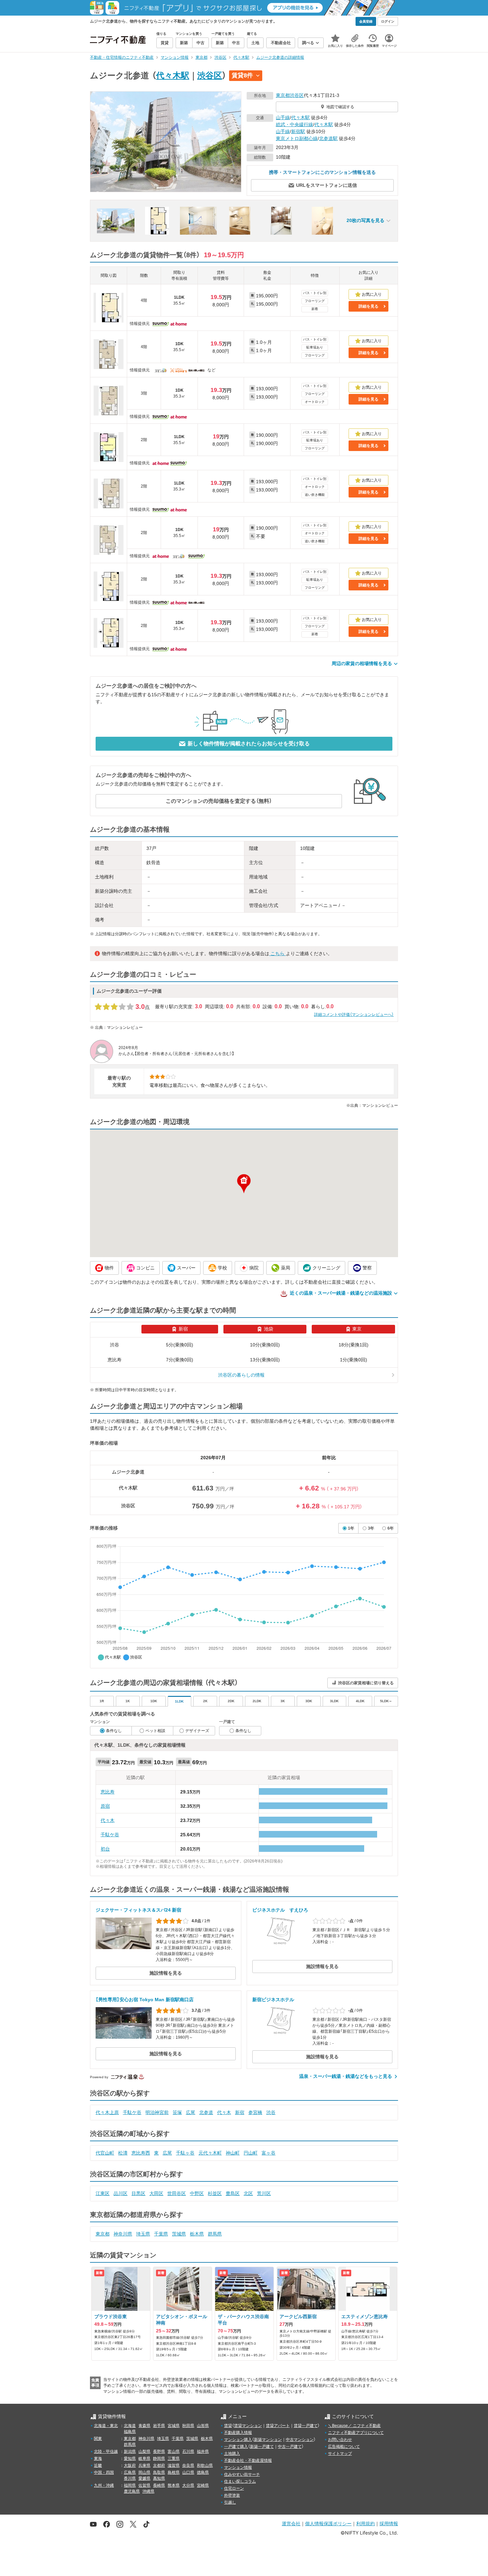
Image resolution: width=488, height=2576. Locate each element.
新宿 (240, 2112)
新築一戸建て (262, 2447)
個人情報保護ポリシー (328, 2523)
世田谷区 (177, 2193)
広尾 (191, 2112)
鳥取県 (159, 2472)
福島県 (130, 2432)
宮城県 (174, 2426)
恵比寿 (108, 1792)
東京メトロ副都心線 (297, 138)
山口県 (188, 2472)
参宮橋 (255, 2112)
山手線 (283, 117)
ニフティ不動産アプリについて (356, 2433)
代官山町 (105, 2153)
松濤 (123, 2153)
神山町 (233, 2153)
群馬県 (215, 2234)
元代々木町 (210, 2153)
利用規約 (366, 2523)
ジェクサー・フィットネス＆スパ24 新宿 (138, 1910)
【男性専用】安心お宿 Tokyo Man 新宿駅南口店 (145, 2000)
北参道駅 (328, 138)
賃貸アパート (278, 2426)
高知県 (159, 2478)
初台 (105, 1849)
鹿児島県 (132, 2491)
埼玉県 (143, 2234)
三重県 (174, 2459)
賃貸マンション (248, 2426)
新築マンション (268, 2440)
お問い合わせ (340, 2440)
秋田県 (188, 2426)
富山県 (174, 2452)
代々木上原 (107, 2112)
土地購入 (232, 2454)
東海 (98, 2459)
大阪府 (130, 2465)
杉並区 (215, 2193)
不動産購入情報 (238, 2433)
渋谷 (271, 2112)
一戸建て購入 (236, 2447)
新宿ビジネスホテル (273, 2000)
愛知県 (130, 2459)
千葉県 (161, 2234)
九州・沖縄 (104, 2485)
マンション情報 (238, 2467)
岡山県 (144, 2472)
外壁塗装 (232, 2495)
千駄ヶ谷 (185, 2153)
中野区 (197, 2193)
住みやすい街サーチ (242, 2474)
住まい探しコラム (240, 2481)
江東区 (103, 2193)
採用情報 (389, 2523)
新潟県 (130, 2452)
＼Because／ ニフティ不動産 (354, 2426)
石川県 (188, 2452)
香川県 (130, 2478)
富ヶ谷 (269, 2153)
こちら (278, 953)
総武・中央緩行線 (294, 124)
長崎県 (159, 2485)
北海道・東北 (106, 2426)
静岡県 (159, 2459)
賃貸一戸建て (306, 2426)
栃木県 (197, 2234)
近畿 (98, 2465)
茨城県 (179, 2234)
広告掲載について (344, 2447)
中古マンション (300, 2440)
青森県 (144, 2426)
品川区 (121, 2193)
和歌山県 (205, 2465)
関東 (98, 2439)
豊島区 (233, 2193)
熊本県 (174, 2485)
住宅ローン (234, 2488)
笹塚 (177, 2112)
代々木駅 (173, 75)
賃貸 (228, 2426)
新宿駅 (298, 131)
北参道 (206, 2112)
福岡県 (130, 2485)
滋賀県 (174, 2465)
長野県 (159, 2452)
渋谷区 (210, 75)
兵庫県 (144, 2465)
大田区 (156, 2193)
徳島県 (203, 2472)
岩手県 (159, 2426)
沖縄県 (148, 2491)
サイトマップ (340, 2454)
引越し (230, 2502)
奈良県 (188, 2465)
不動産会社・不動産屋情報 (248, 2461)
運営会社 (291, 2523)
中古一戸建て (290, 2447)
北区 (248, 2193)
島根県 (174, 2472)
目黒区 (138, 2193)
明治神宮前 (157, 2112)
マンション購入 (238, 2440)
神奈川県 (123, 2234)
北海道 (130, 2426)
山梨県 (144, 2452)
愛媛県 (144, 2478)
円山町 (251, 2153)
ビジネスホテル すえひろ (280, 1910)
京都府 (159, 2465)
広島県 (130, 2472)
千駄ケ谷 (110, 1835)
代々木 (108, 1820)
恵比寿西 (141, 2153)
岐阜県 (144, 2459)
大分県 (188, 2485)
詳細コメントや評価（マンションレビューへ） (354, 1015)
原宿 (105, 1806)
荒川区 (264, 2193)
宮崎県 (203, 2485)
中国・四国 (104, 2472)
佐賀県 (144, 2485)
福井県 (203, 2452)
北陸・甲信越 (106, 2452)
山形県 (203, 2426)
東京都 (283, 95)
